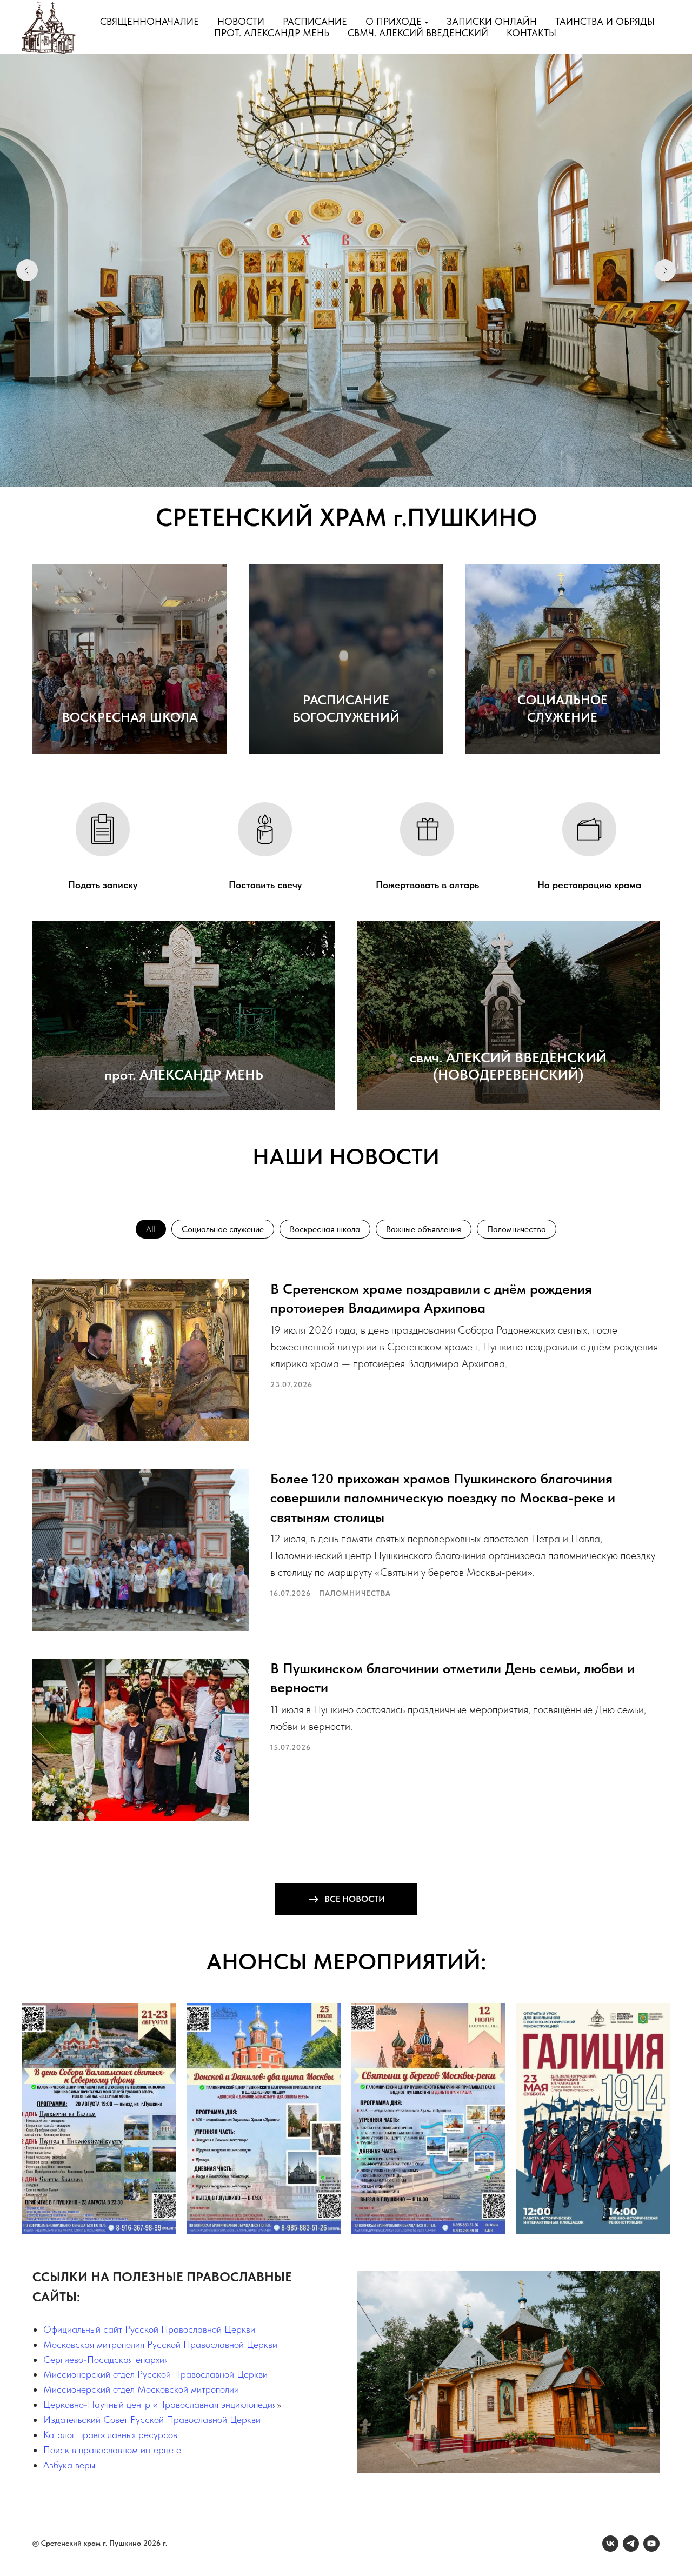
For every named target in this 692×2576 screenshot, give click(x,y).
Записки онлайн (492, 21)
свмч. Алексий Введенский (418, 33)
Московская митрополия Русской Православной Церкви (160, 2344)
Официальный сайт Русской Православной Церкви (149, 2329)
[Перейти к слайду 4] (361, 470)
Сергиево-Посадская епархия (106, 2359)
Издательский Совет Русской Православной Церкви (152, 2419)
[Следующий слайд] (665, 270)
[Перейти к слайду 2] (341, 470)
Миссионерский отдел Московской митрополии (141, 2389)
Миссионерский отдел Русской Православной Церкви (155, 2374)
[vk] (610, 2544)
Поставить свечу (265, 885)
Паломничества (517, 1229)
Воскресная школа (325, 1229)
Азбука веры (69, 2465)
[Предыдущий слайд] (27, 270)
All (151, 1229)
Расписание (315, 21)
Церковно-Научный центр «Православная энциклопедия (160, 2404)
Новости (241, 21)
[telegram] (631, 2544)
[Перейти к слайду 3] (351, 470)
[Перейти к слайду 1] (331, 470)
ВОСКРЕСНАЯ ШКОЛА (130, 717)
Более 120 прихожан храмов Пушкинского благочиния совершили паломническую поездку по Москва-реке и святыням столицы (443, 1497)
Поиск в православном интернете (112, 2450)
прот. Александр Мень (272, 33)
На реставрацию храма (589, 885)
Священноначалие (149, 21)
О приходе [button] (394, 21)
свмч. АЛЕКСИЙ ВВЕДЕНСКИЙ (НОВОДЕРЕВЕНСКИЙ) (508, 1066)
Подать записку (103, 885)
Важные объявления (424, 1229)
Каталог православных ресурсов (110, 2435)
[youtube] (651, 2544)
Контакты (531, 33)
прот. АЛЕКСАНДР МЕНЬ (184, 1074)
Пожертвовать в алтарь (427, 885)
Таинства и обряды (605, 21)
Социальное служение (223, 1229)
